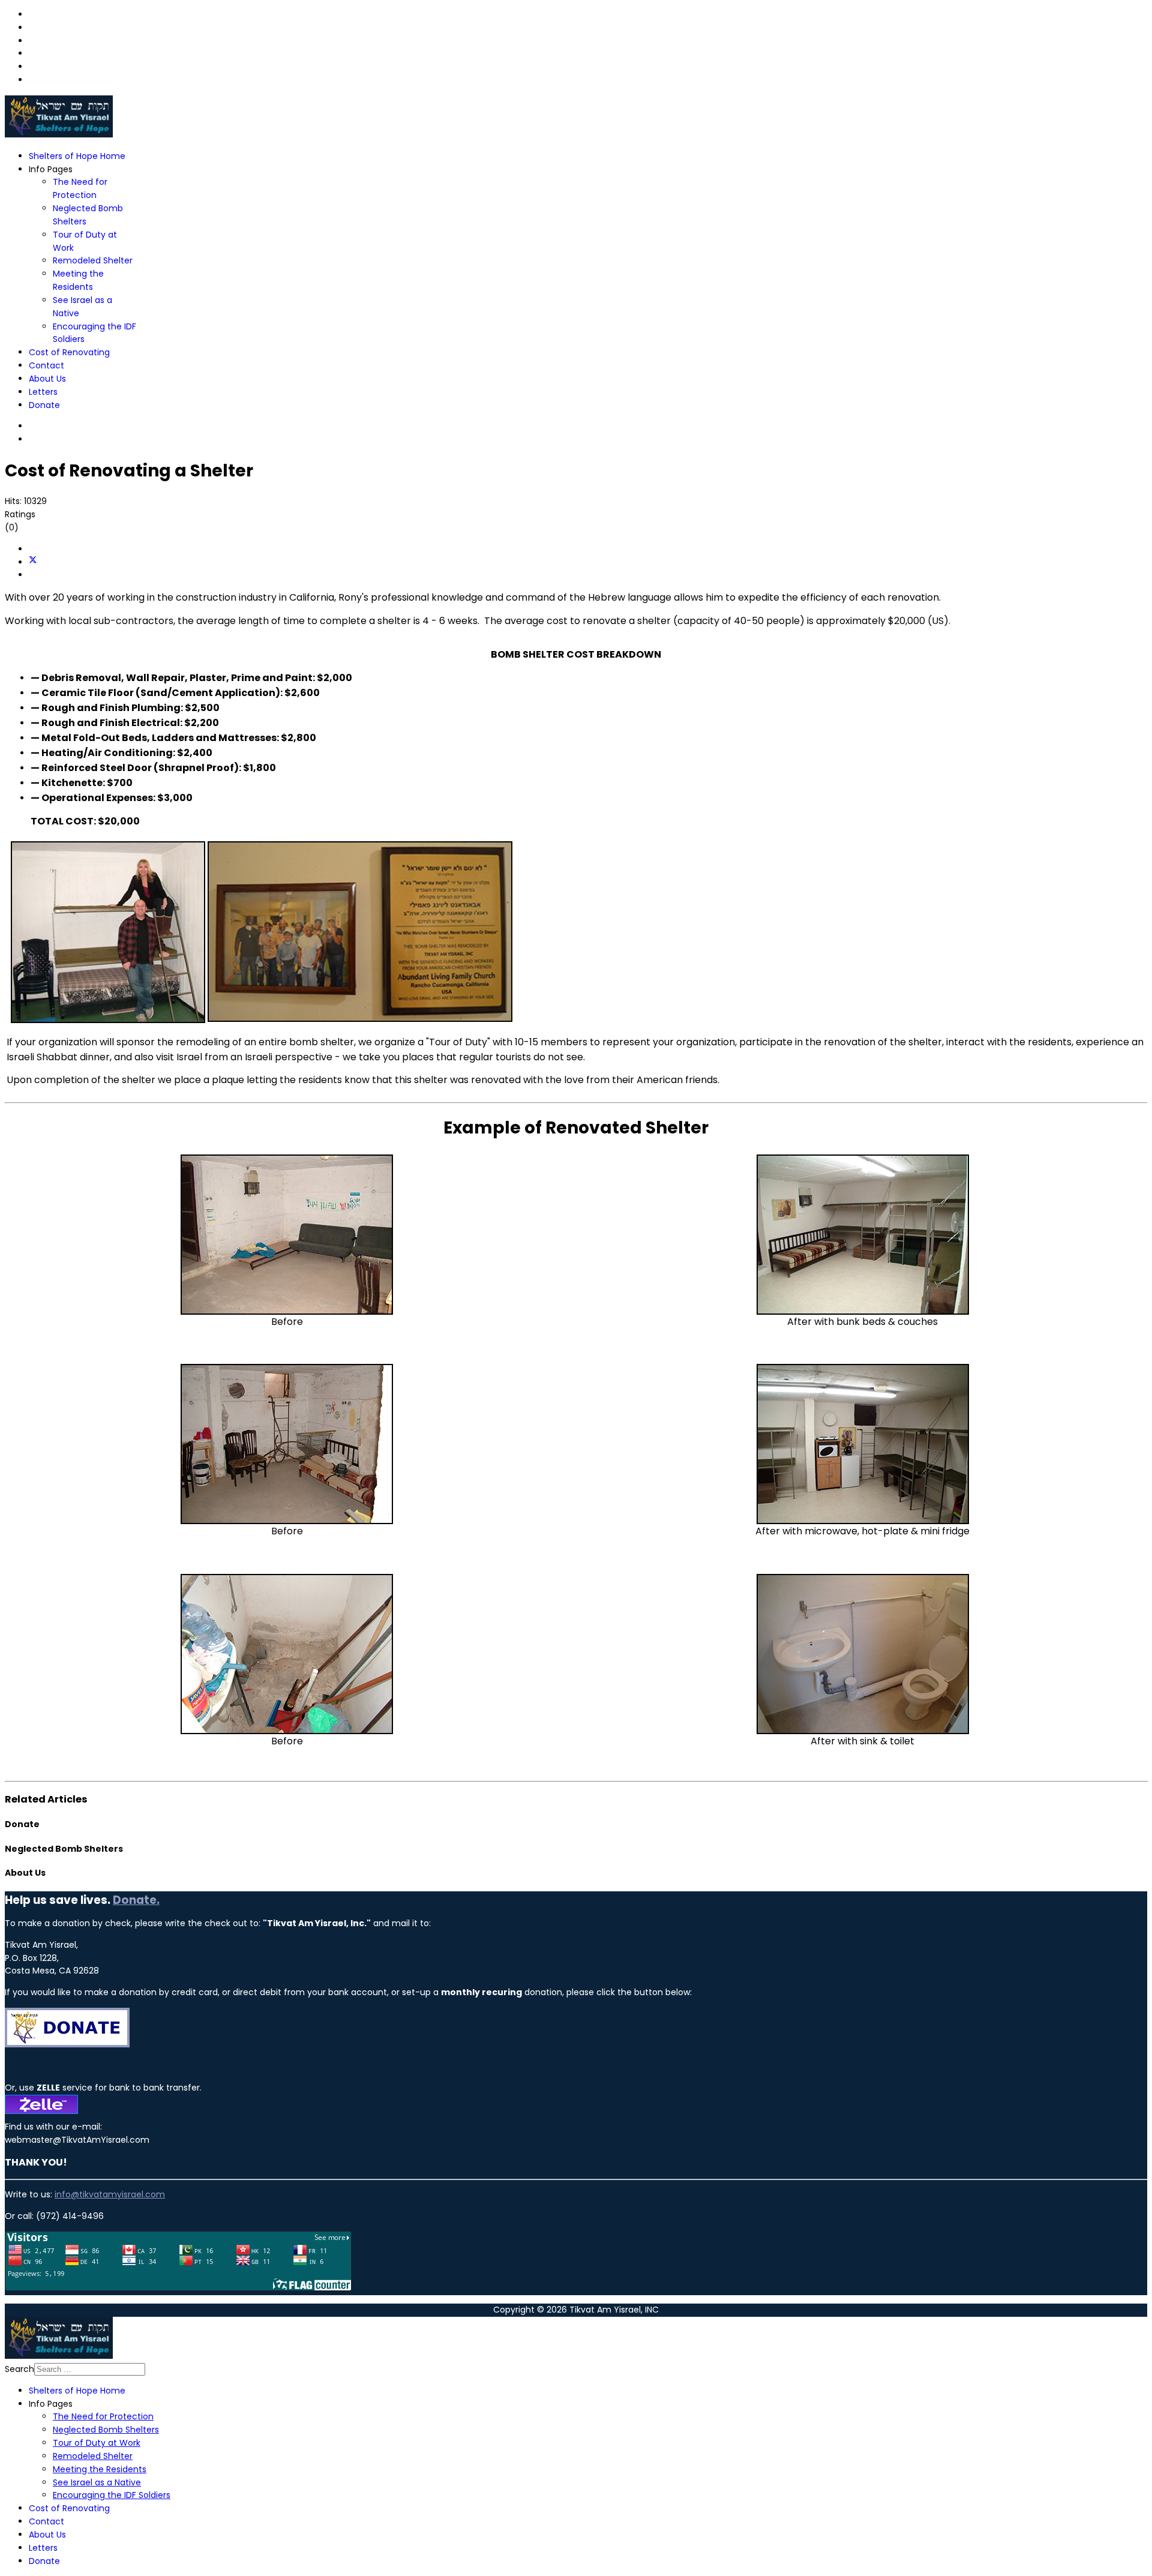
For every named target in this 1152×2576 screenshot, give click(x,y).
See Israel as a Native (97, 2482)
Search (19, 2369)
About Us (47, 379)
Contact (46, 365)
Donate (44, 405)
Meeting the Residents (78, 280)
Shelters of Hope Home (77, 156)
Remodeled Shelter (93, 260)
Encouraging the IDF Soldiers (112, 2495)
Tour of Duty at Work (97, 2443)
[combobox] (90, 2369)
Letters (43, 392)
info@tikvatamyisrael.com (110, 2194)
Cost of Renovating (69, 352)
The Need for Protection (80, 188)
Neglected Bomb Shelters (106, 2430)
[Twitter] (33, 562)
